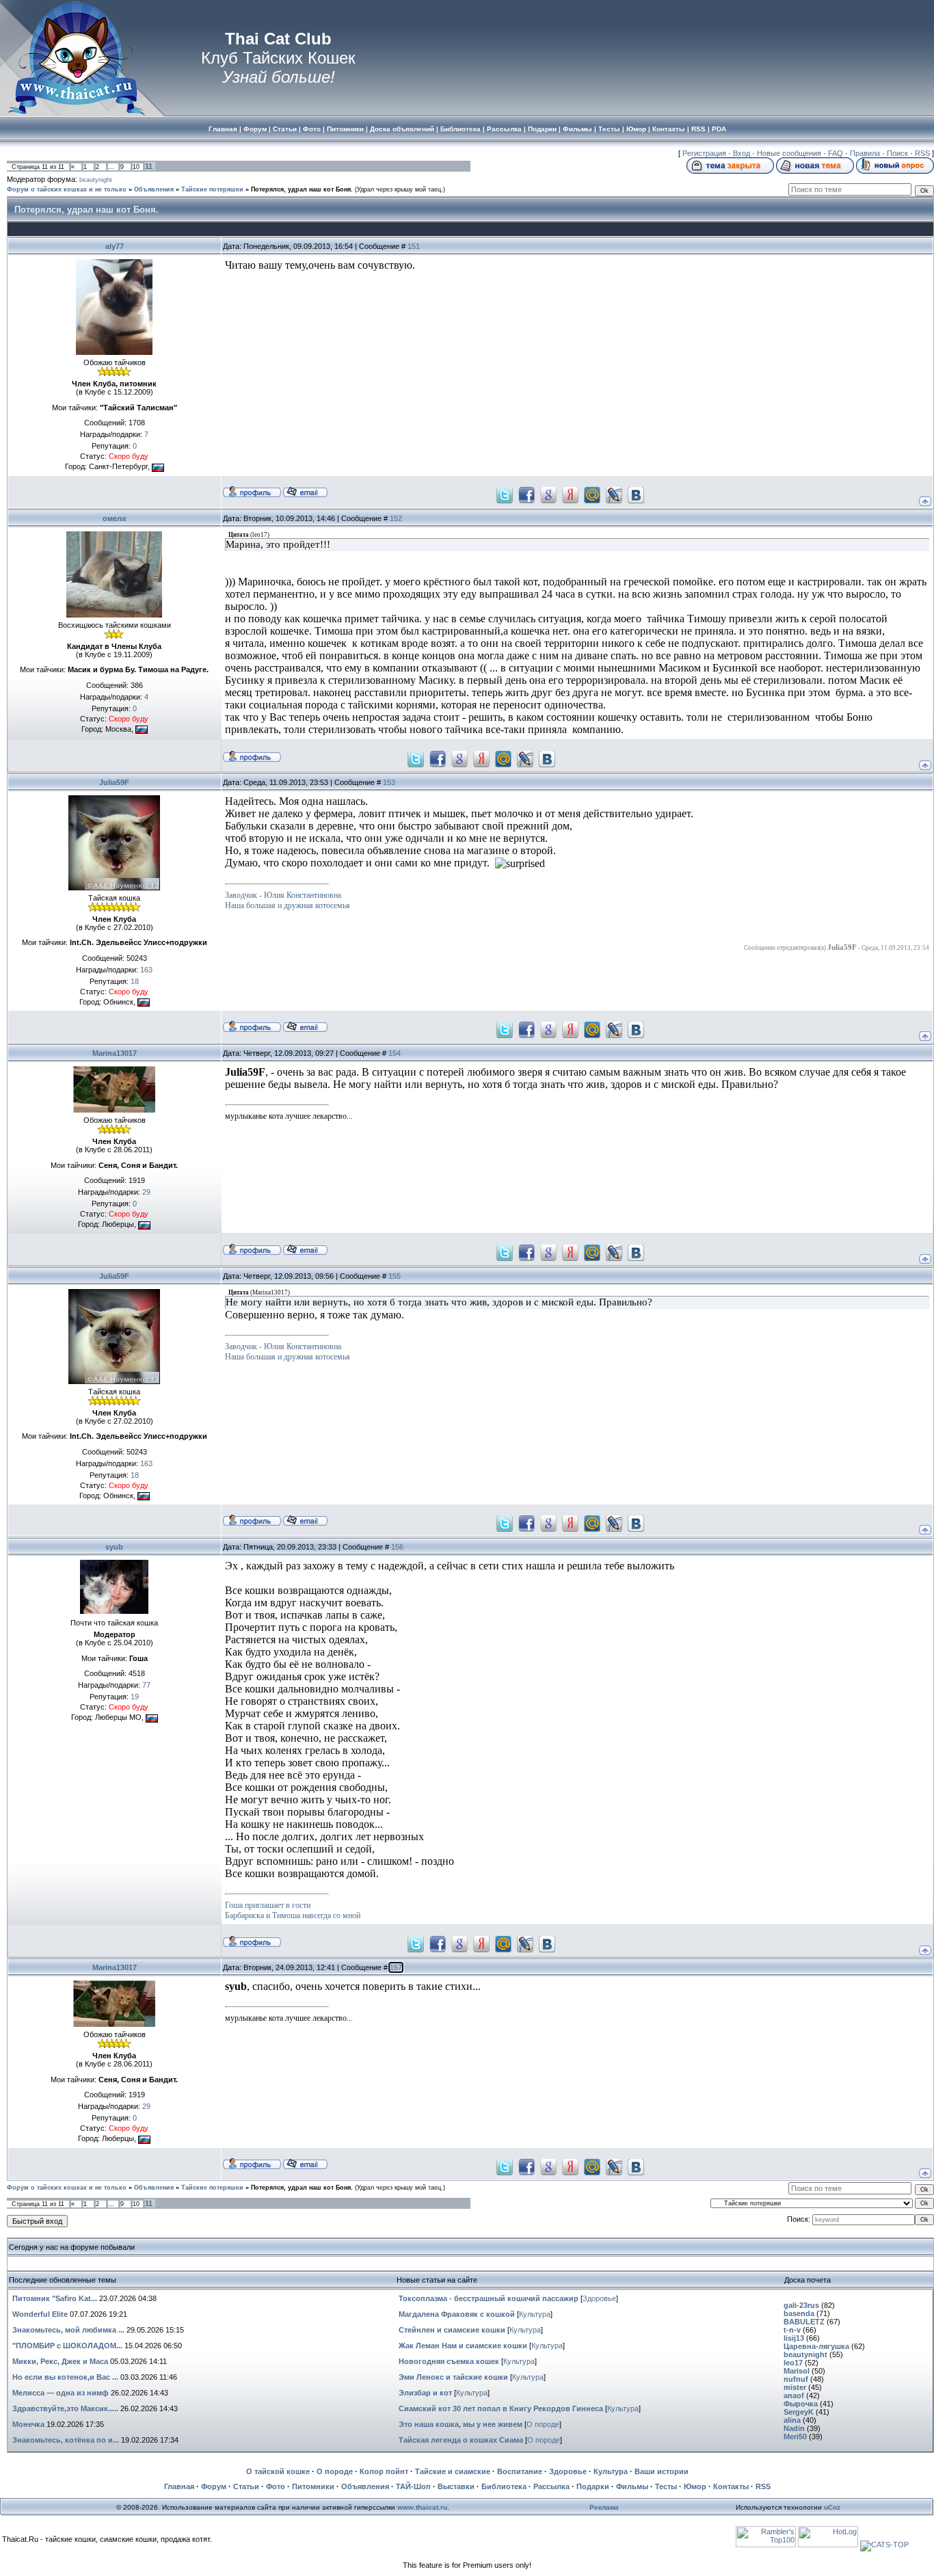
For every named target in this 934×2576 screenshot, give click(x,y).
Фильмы (632, 2486)
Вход (742, 153)
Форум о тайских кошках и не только (67, 189)
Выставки (456, 2486)
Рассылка (551, 2486)
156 (397, 1547)
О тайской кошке (278, 2471)
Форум (214, 2486)
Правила (865, 153)
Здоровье (599, 2298)
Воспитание (520, 2471)
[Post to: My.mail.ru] (592, 494)
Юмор (695, 2486)
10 (136, 167)
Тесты (666, 2486)
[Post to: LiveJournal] (614, 494)
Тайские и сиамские (453, 2471)
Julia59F (114, 782)
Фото (276, 2486)
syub (114, 1547)
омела (114, 518)
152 (396, 518)
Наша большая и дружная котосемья (288, 905)
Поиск (897, 153)
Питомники (313, 2486)
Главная (179, 2486)
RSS (922, 153)
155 (395, 1276)
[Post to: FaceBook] (526, 494)
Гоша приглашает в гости (268, 1905)
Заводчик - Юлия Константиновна (283, 895)
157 (396, 1967)
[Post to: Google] (548, 494)
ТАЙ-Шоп (413, 2486)
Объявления (154, 189)
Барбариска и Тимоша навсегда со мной (293, 1915)
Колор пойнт (384, 2471)
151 (414, 246)
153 (389, 782)
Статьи (246, 2486)
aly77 (115, 246)
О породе (543, 2424)
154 (395, 1053)
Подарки (593, 2486)
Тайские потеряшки (212, 189)
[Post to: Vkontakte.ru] (636, 494)
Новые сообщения (789, 153)
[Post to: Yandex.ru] (570, 494)
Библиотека (504, 2486)
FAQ (836, 153)
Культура (535, 2314)
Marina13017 (115, 1053)
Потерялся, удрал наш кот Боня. (302, 189)
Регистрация (704, 153)
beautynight (96, 180)
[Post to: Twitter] (505, 494)
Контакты (731, 2486)
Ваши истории (662, 2471)
